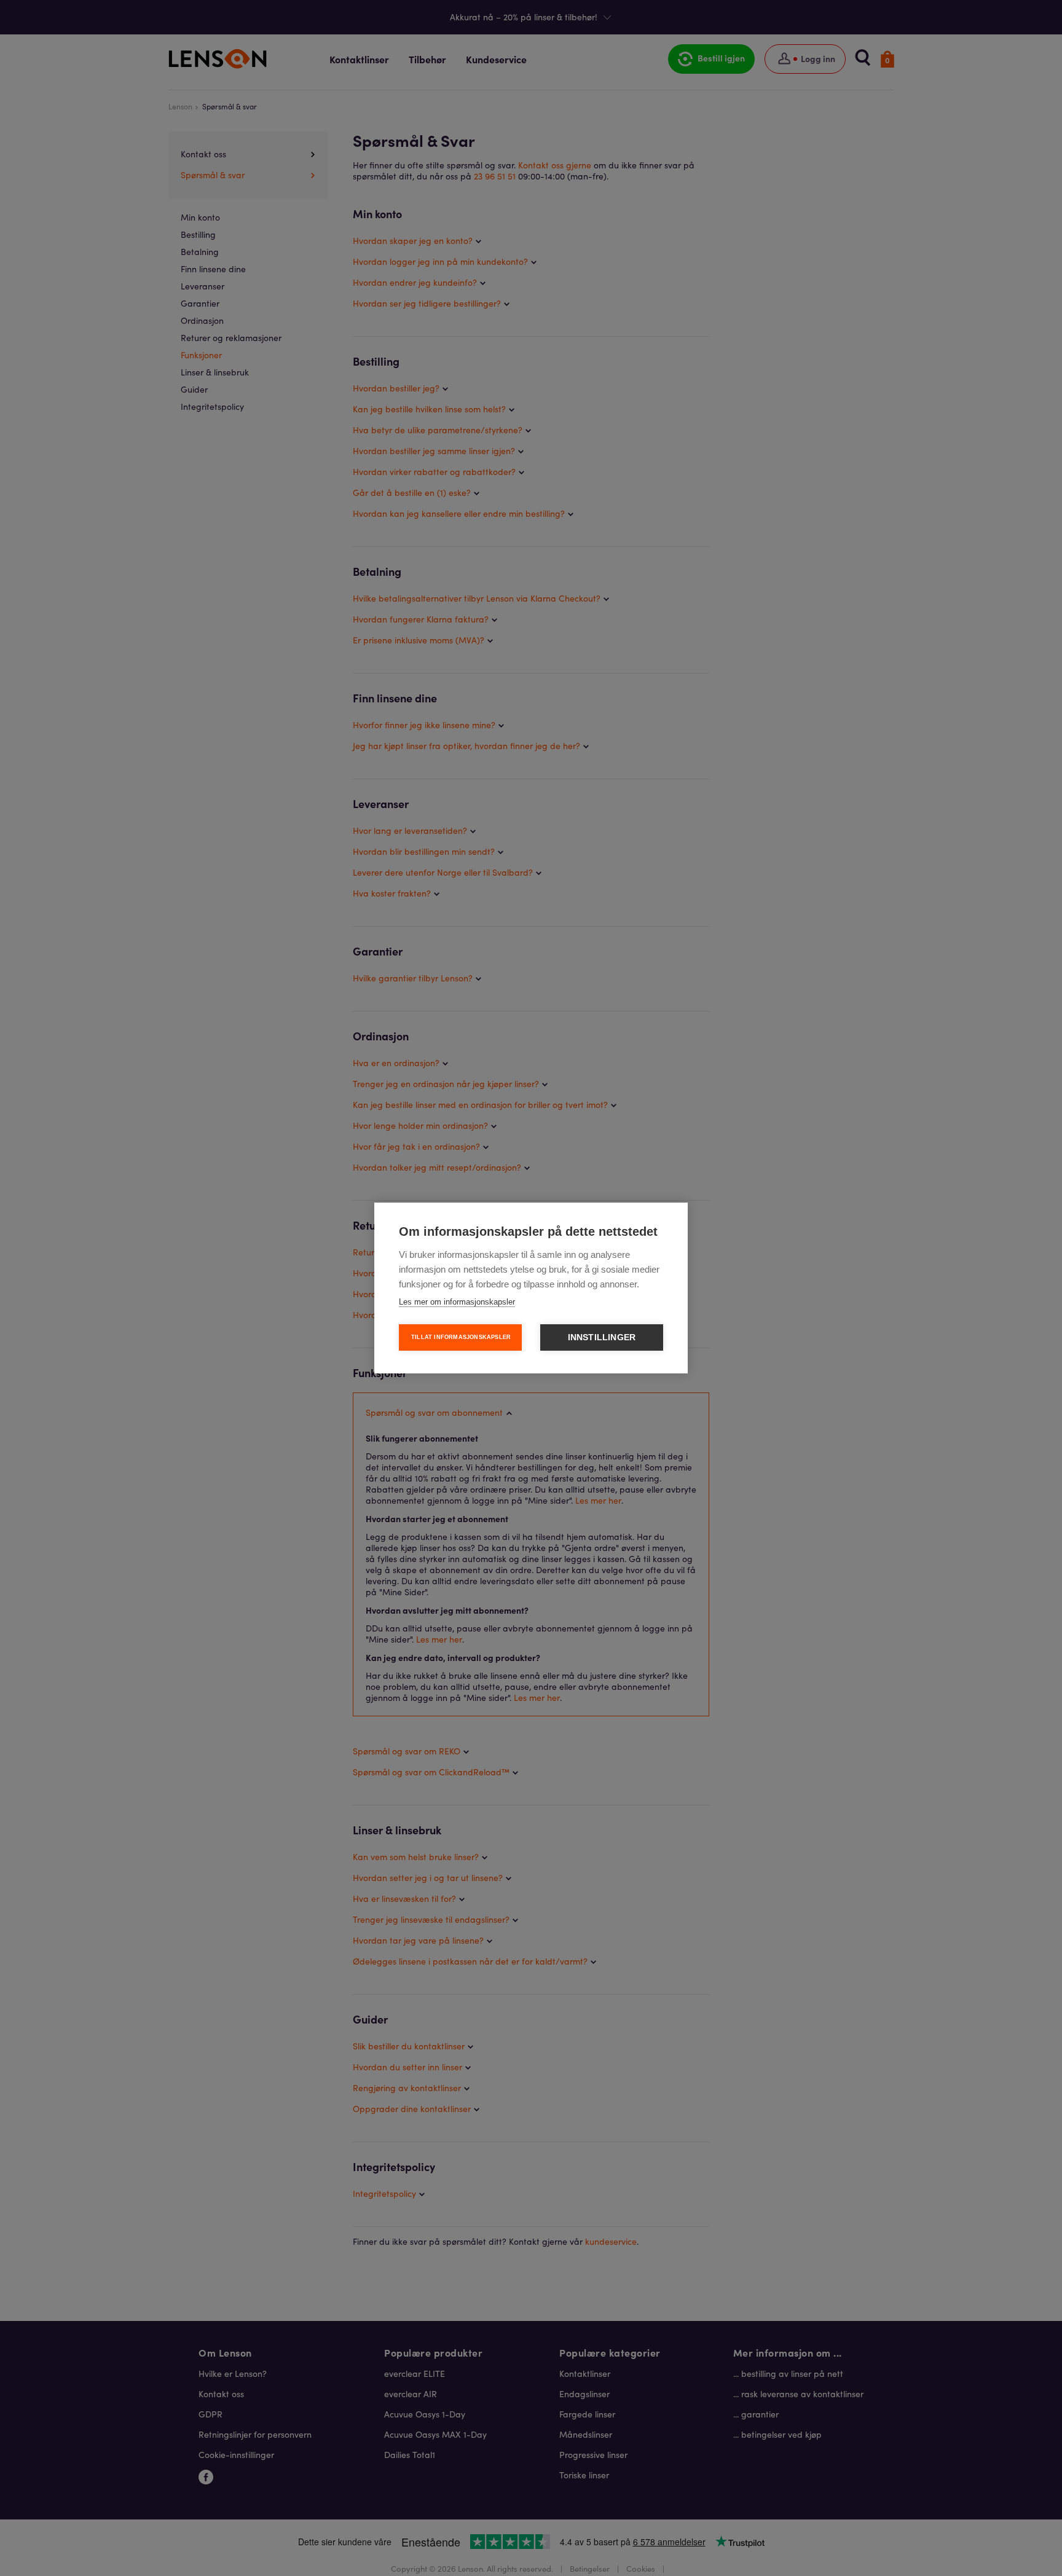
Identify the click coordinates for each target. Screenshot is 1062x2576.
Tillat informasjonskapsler (461, 1337)
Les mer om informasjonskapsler (457, 1302)
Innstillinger (602, 1337)
